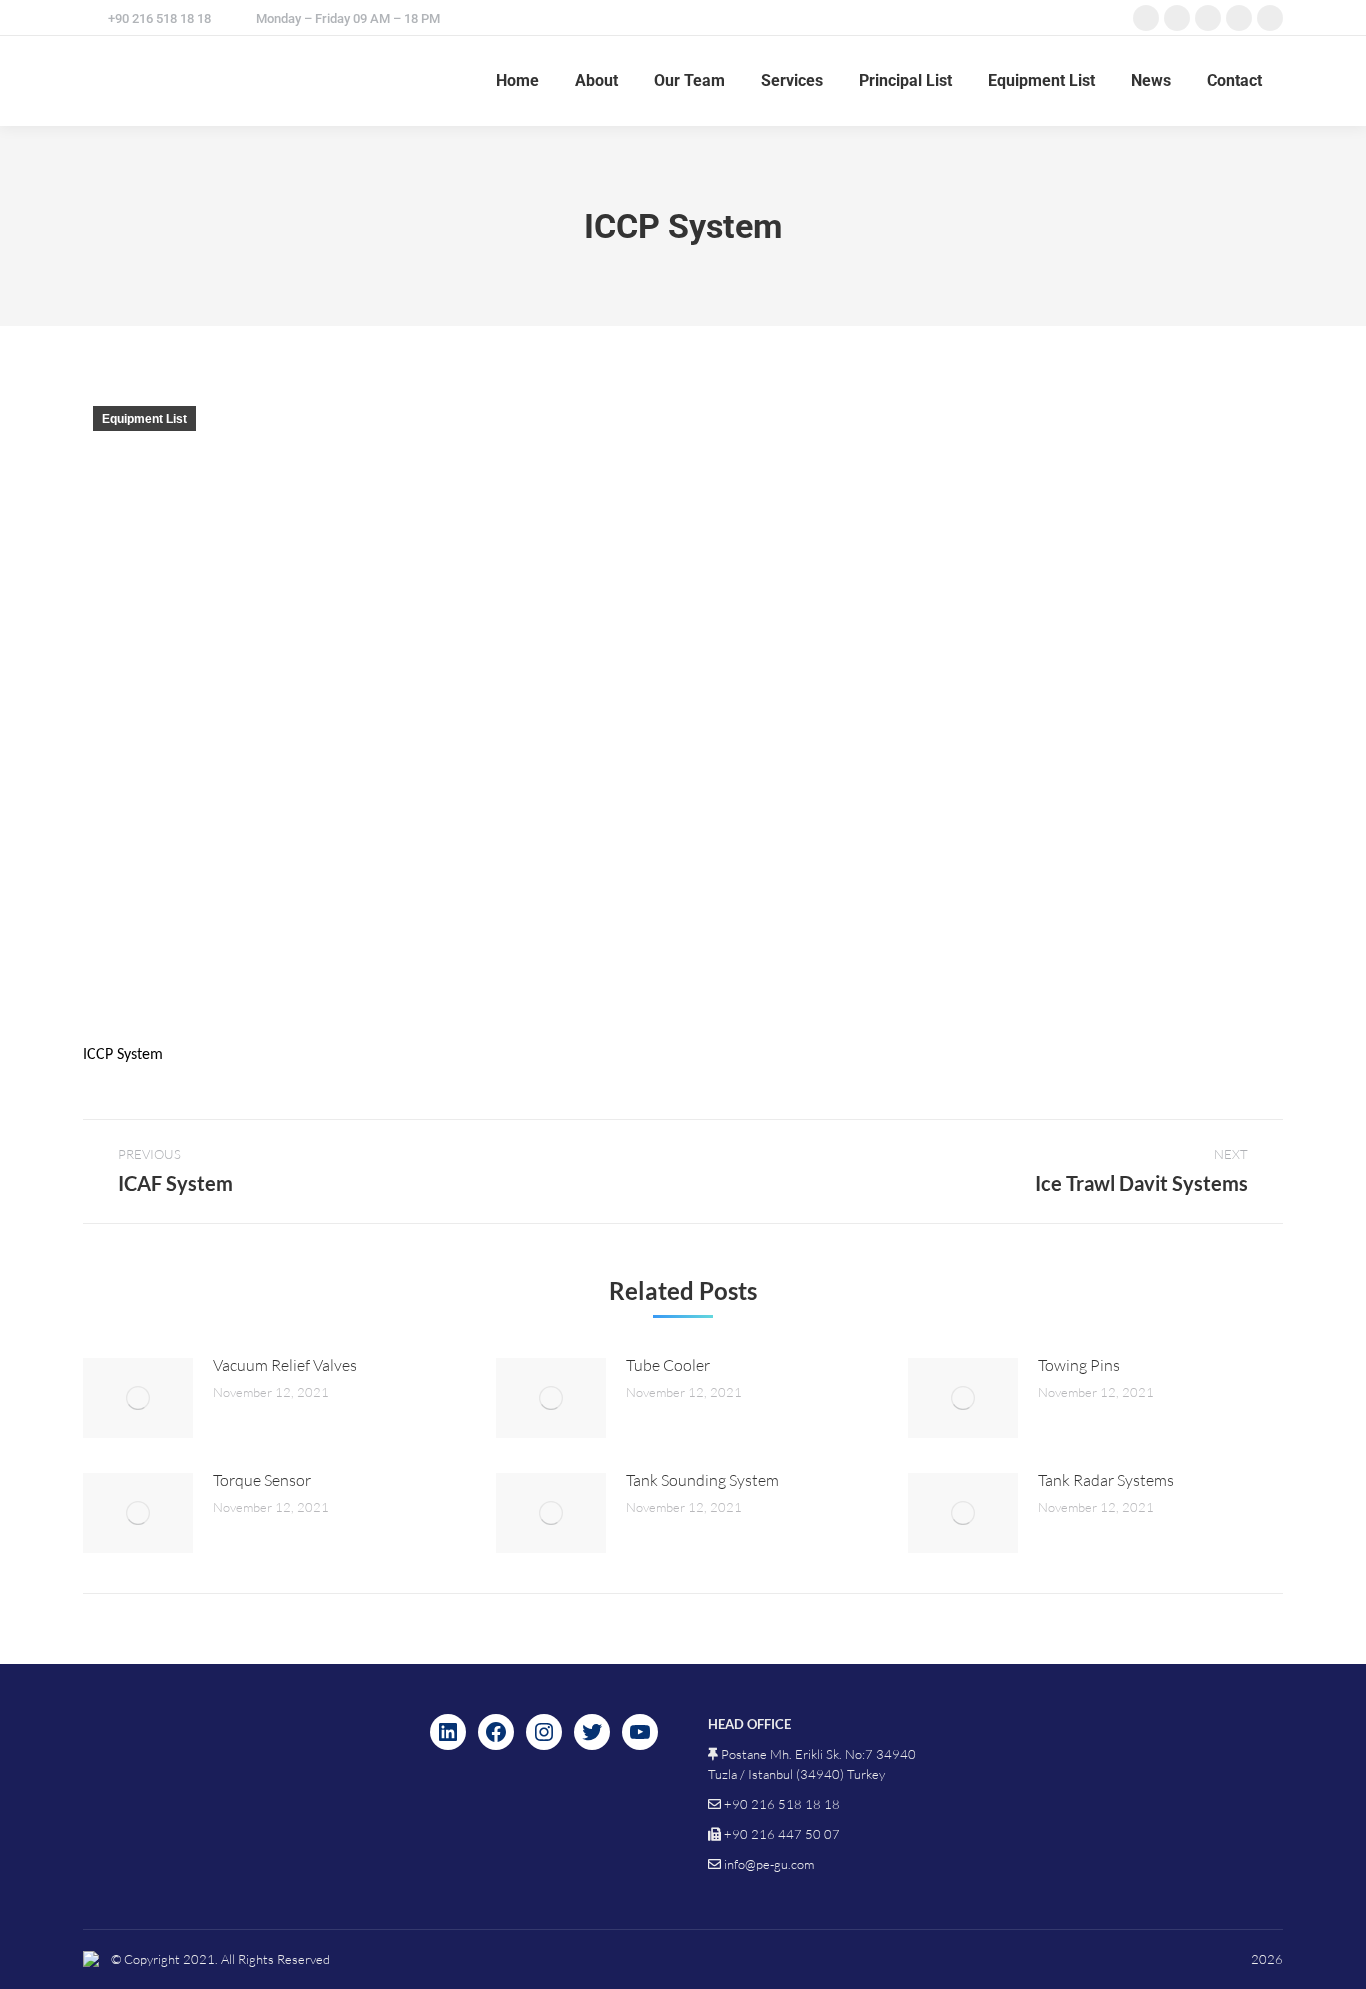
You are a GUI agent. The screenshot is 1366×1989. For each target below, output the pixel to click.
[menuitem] (517, 81)
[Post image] (138, 1398)
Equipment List (144, 419)
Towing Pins (1079, 1365)
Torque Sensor (262, 1480)
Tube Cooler (668, 1365)
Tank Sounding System (702, 1480)
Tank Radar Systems (1106, 1480)
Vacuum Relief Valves (285, 1365)
